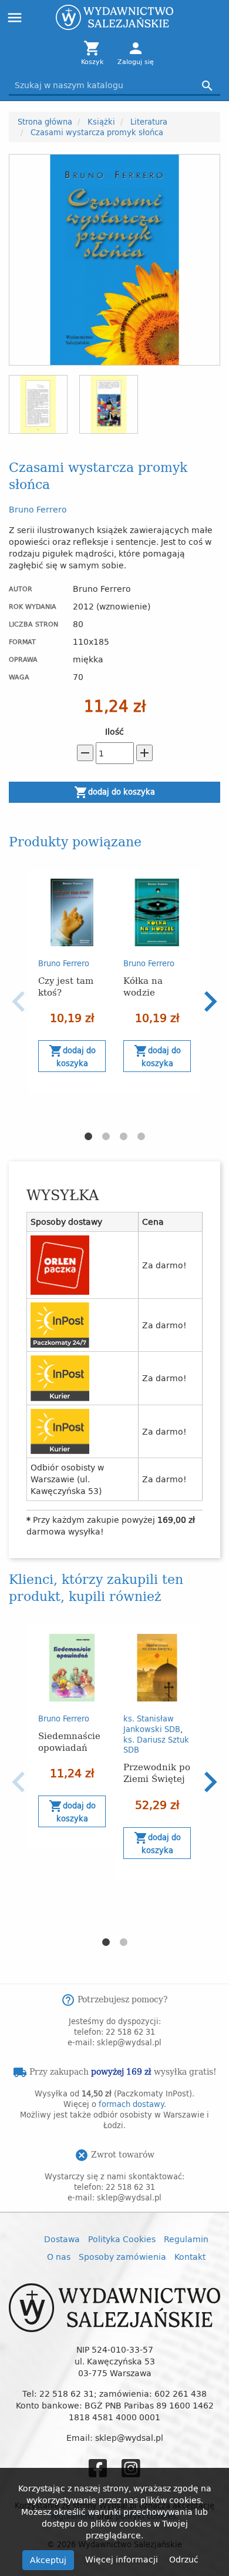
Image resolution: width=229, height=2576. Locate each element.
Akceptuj (48, 2560)
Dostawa (62, 2239)
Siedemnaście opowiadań (69, 1741)
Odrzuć (184, 2559)
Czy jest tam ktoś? (66, 986)
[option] (72, 982)
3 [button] (123, 1137)
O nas (59, 2257)
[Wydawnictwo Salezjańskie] (114, 17)
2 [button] (106, 1137)
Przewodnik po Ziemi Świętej (157, 1772)
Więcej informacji (123, 2559)
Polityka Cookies (122, 2239)
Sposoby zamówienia (122, 2257)
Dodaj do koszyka (114, 792)
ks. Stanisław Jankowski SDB (152, 1724)
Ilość (114, 732)
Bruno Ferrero (38, 509)
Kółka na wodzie (143, 986)
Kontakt (190, 2257)
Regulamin (186, 2239)
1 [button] (88, 1137)
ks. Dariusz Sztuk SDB (156, 1745)
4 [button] (141, 1137)
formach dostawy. (132, 2104)
